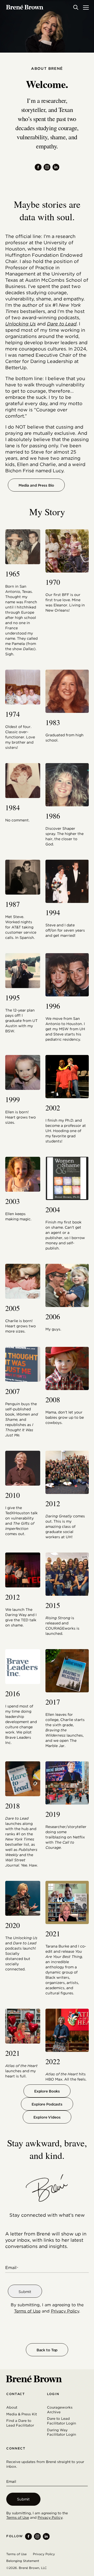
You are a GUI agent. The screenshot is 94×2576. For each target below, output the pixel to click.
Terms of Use (27, 2311)
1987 (13, 904)
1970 (53, 582)
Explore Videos (47, 2117)
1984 (13, 807)
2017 (53, 1702)
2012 (53, 1503)
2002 (53, 1108)
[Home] (25, 7)
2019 (53, 1814)
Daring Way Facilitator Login (61, 2432)
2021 (53, 1933)
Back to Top (47, 2350)
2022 (53, 2061)
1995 (13, 997)
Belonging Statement (23, 2561)
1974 (13, 714)
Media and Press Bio (36, 485)
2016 (13, 1693)
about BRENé (47, 68)
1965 (13, 574)
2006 (53, 1316)
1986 (53, 816)
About (12, 2407)
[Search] (76, 7)
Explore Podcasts (47, 2104)
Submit (25, 2292)
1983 (53, 722)
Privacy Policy (65, 2311)
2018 (13, 1806)
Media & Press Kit (22, 2414)
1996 (53, 1006)
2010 (13, 1495)
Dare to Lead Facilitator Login (61, 2421)
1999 (13, 1099)
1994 (53, 912)
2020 (13, 1925)
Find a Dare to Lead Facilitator (20, 2423)
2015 (53, 1605)
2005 (13, 1308)
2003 (13, 1201)
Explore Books (47, 2091)
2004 (53, 1209)
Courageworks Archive (60, 2410)
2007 (13, 1391)
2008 (53, 1399)
